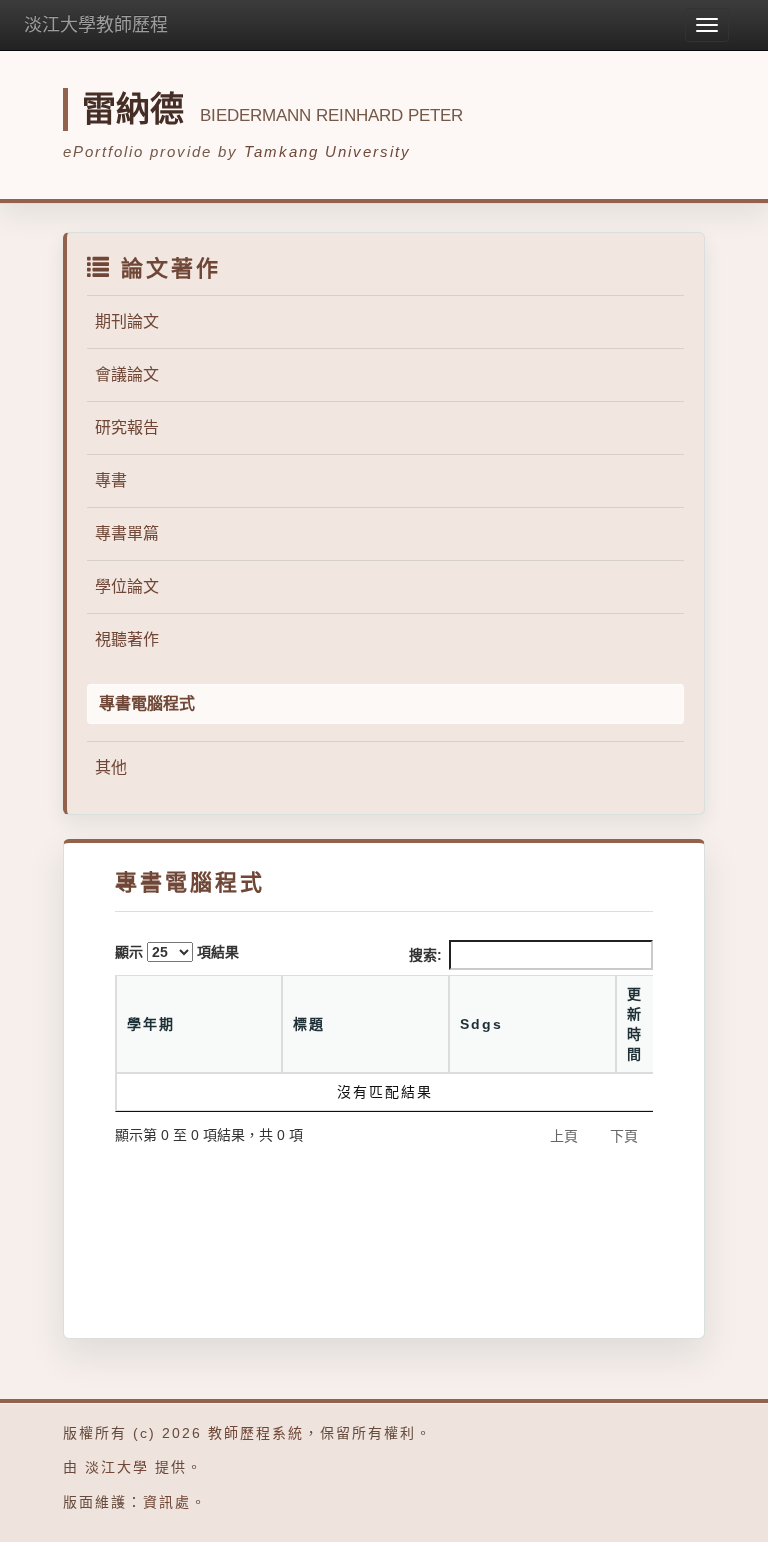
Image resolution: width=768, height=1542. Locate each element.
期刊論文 (127, 321)
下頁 (624, 1136)
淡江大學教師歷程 (96, 25)
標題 (309, 1024)
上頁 (564, 1136)
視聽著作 (127, 639)
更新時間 (635, 1024)
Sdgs (481, 1024)
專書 (111, 480)
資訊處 (167, 1502)
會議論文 (127, 374)
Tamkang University (327, 151)
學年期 (151, 1024)
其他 (111, 767)
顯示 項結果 (177, 952)
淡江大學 (117, 1467)
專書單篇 (127, 533)
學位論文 (127, 586)
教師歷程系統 (256, 1433)
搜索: (425, 955)
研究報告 (127, 427)
